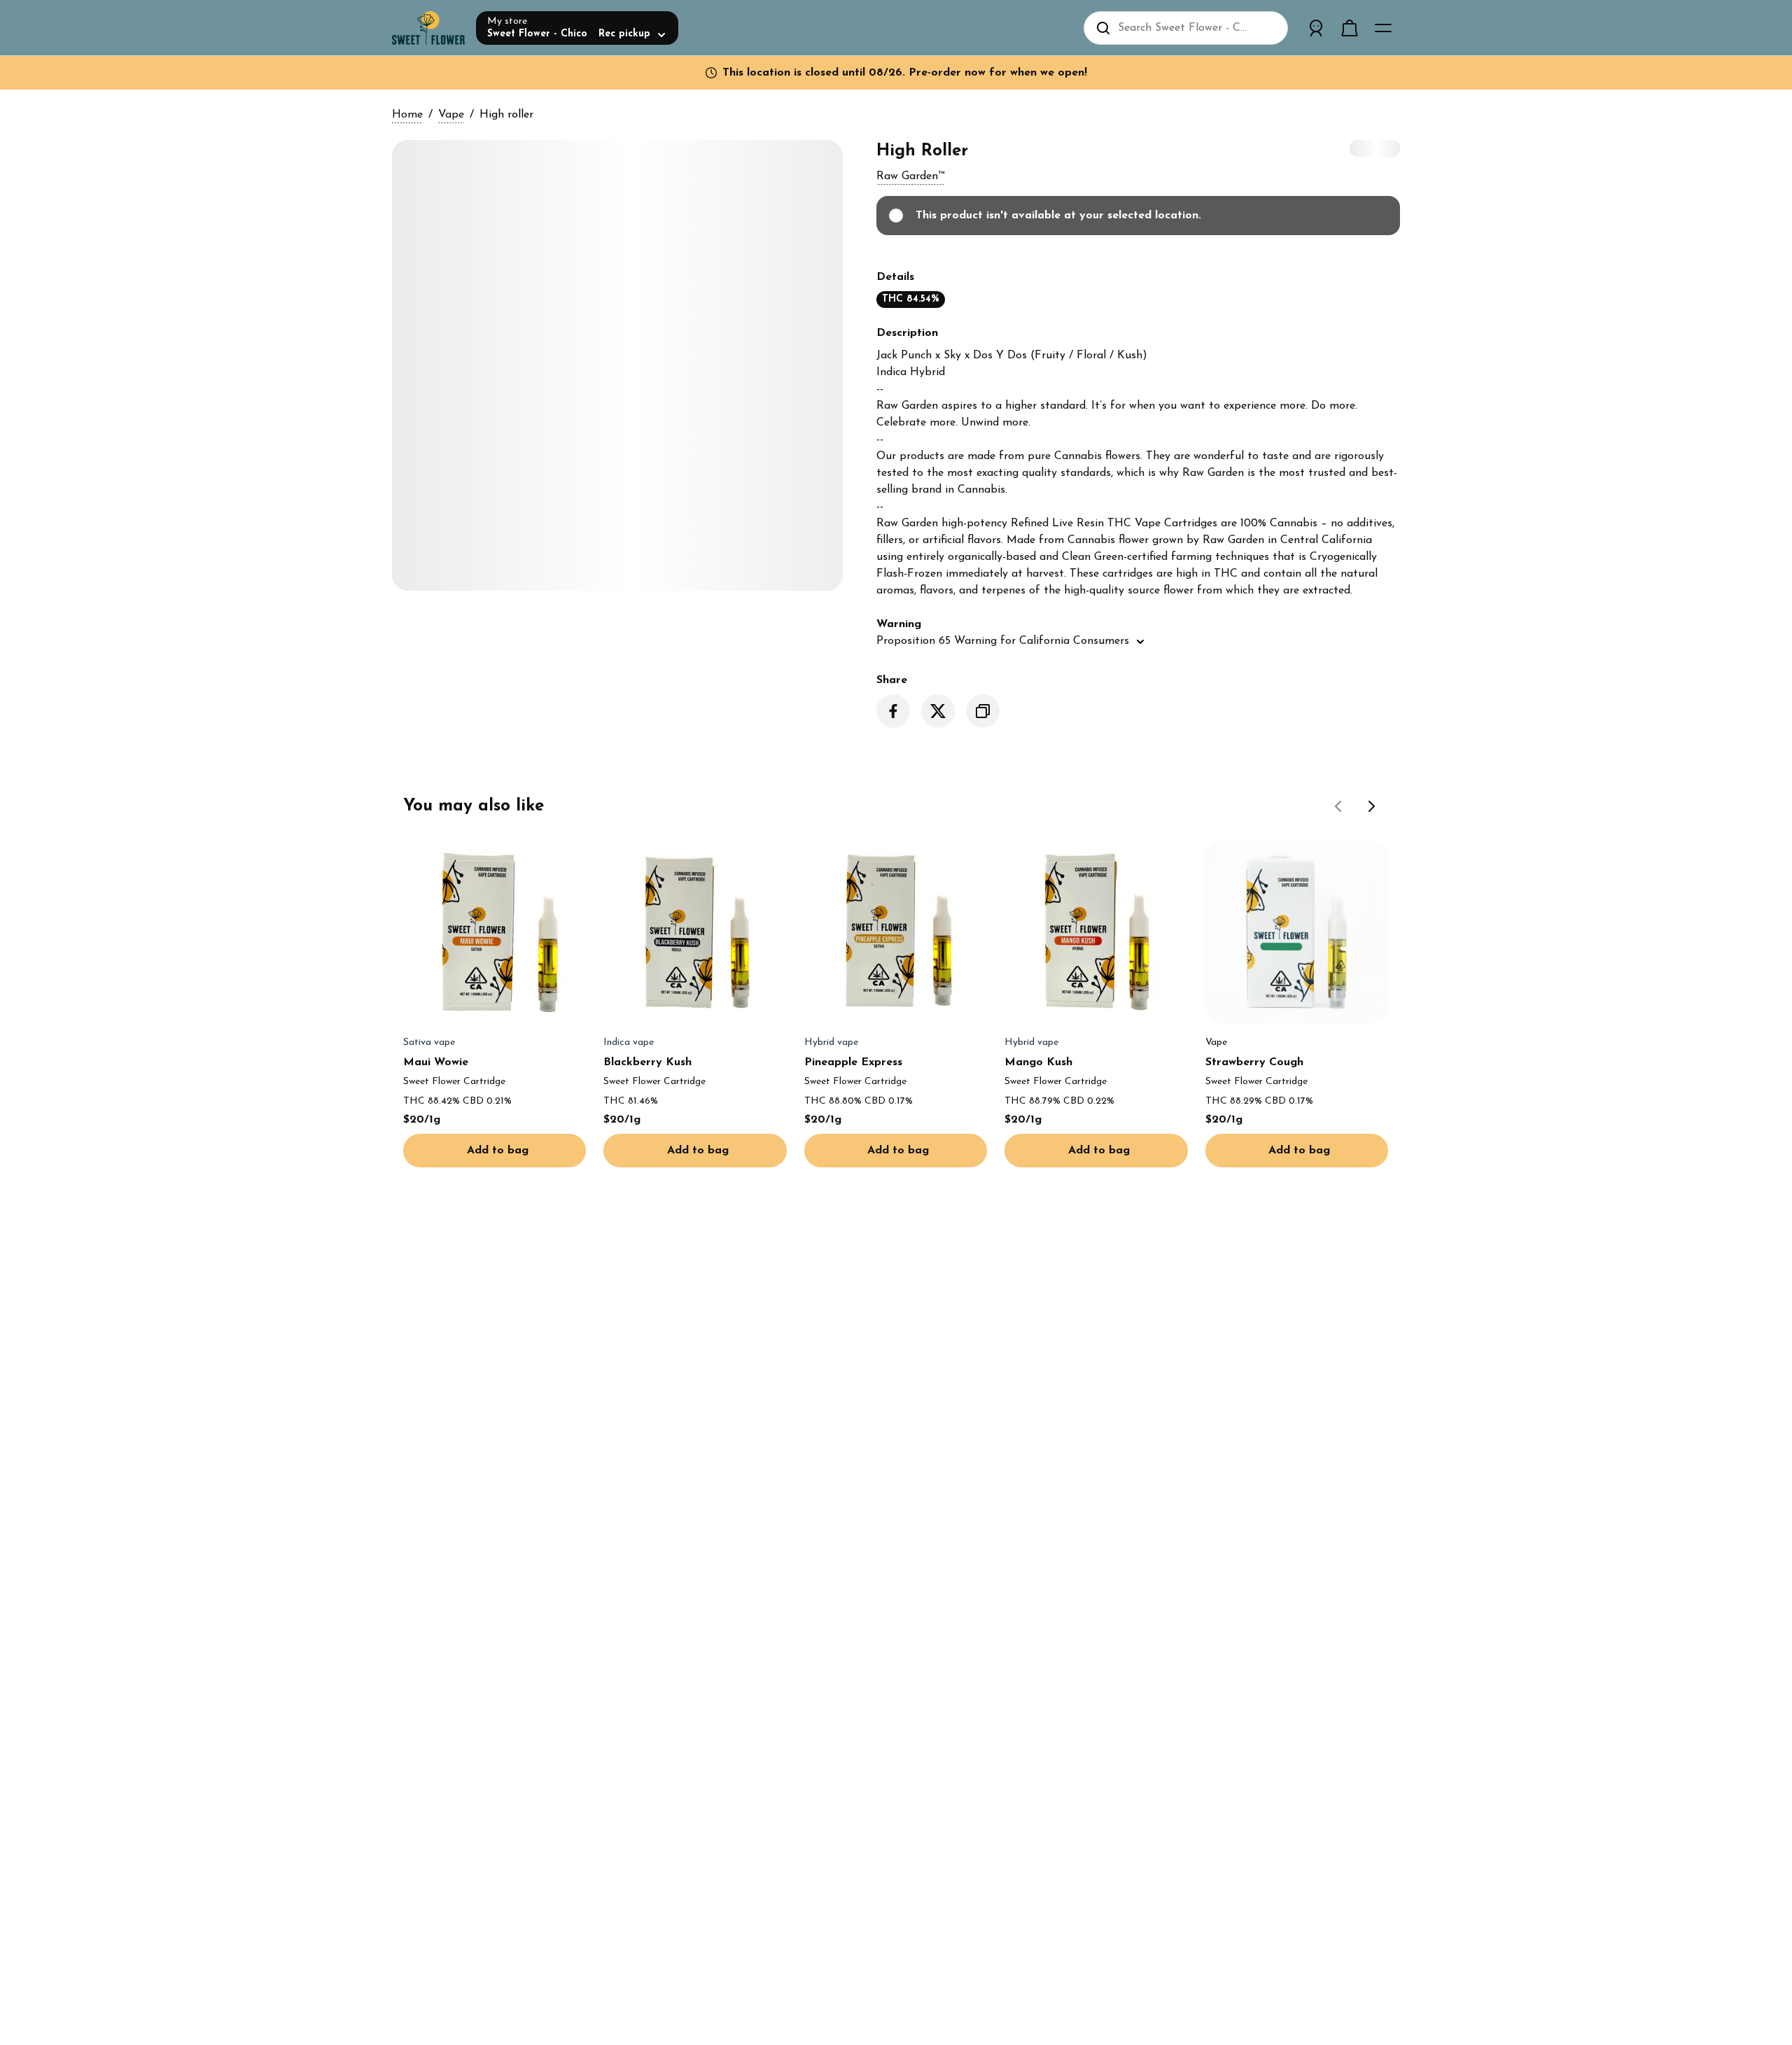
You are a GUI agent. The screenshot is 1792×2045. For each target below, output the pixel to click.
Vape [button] (451, 115)
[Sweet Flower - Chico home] (428, 28)
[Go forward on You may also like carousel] (1372, 806)
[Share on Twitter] (938, 711)
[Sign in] (1316, 28)
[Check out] (1350, 28)
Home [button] (407, 115)
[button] (910, 176)
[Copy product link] (983, 711)
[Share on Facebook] (893, 711)
